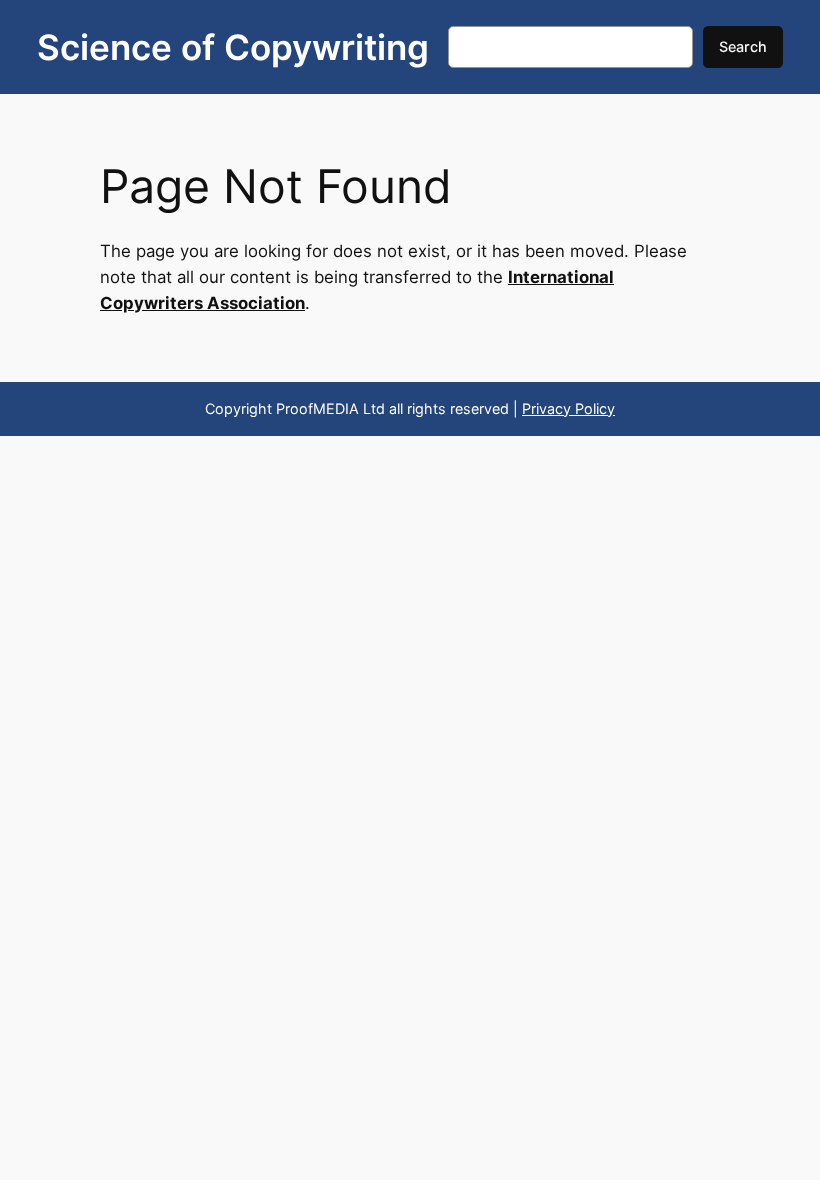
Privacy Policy (568, 408)
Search (743, 46)
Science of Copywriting (233, 47)
